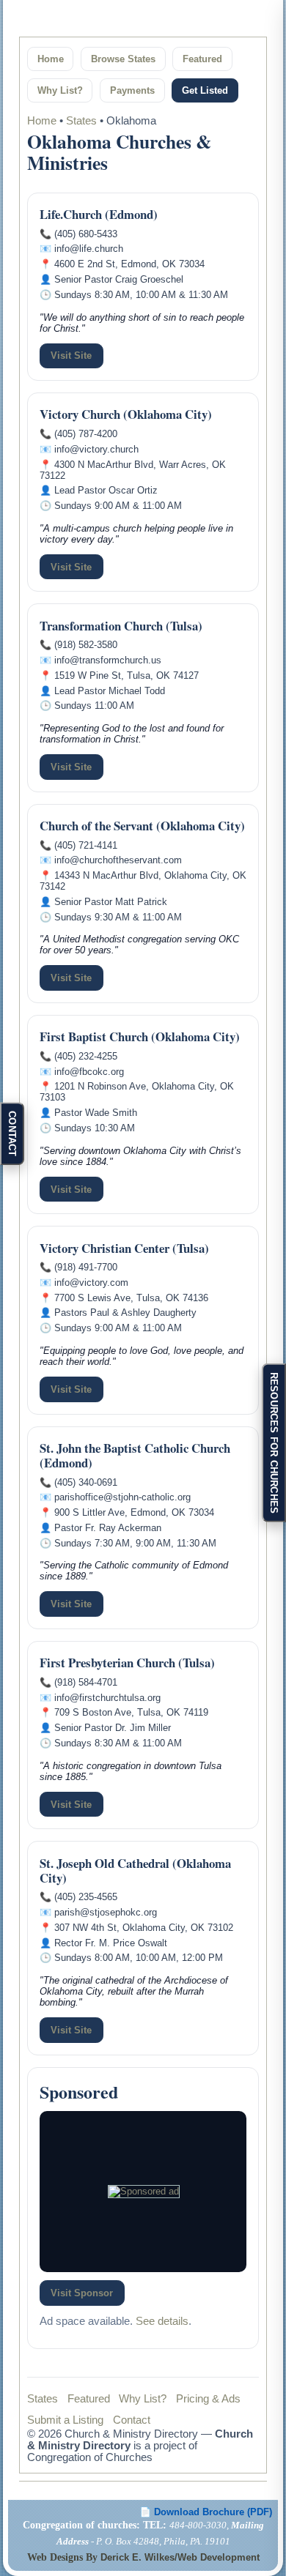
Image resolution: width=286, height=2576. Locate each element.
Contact (132, 2420)
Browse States (123, 59)
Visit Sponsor (82, 2293)
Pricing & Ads (208, 2399)
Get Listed (205, 90)
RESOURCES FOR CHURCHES (274, 1442)
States (81, 120)
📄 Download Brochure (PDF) (206, 2512)
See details (162, 2321)
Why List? (60, 90)
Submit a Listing (65, 2420)
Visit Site (71, 355)
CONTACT (12, 1133)
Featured (202, 59)
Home (51, 59)
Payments (132, 90)
